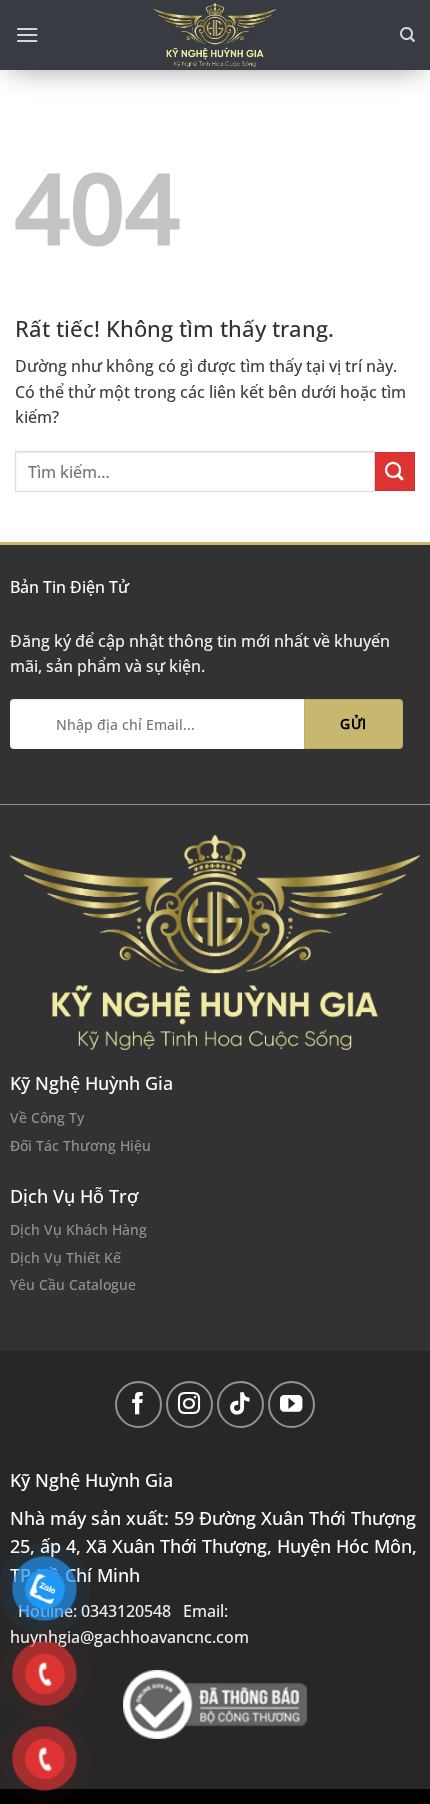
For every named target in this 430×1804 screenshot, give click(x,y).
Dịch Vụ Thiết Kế (65, 1257)
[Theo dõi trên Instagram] (189, 1404)
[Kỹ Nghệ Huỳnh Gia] (215, 35)
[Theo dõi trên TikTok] (240, 1404)
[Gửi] (395, 471)
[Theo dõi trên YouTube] (291, 1404)
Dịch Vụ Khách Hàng (78, 1229)
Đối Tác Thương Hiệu (80, 1145)
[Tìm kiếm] (407, 35)
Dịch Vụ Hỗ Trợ (74, 1196)
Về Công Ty (47, 1117)
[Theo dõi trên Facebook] (138, 1404)
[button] (27, 34)
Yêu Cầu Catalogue (73, 1284)
